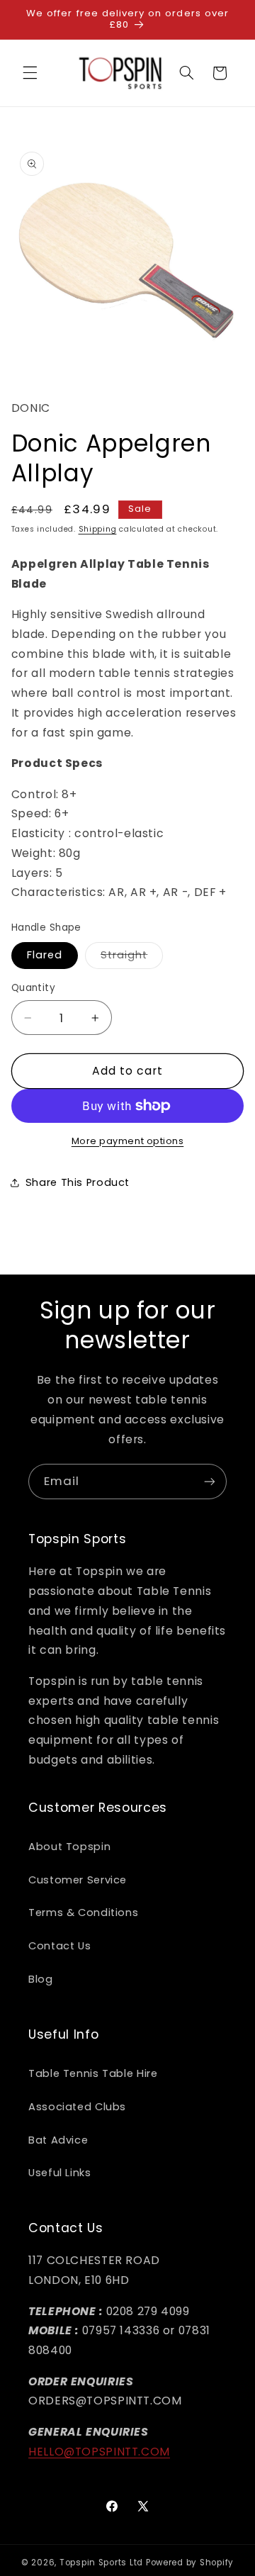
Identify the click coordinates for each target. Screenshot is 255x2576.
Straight (132, 958)
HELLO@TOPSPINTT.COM (99, 2452)
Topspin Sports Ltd (101, 2563)
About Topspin (69, 1847)
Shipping (98, 529)
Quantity (33, 988)
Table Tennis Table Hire (93, 2073)
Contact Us (59, 1946)
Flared (45, 955)
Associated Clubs (77, 2107)
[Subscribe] (210, 1481)
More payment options (128, 1141)
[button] (30, 73)
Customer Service (78, 1880)
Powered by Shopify (190, 2563)
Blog (41, 1979)
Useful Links (60, 2173)
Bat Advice (58, 2140)
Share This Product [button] (78, 1182)
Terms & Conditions (83, 1913)
